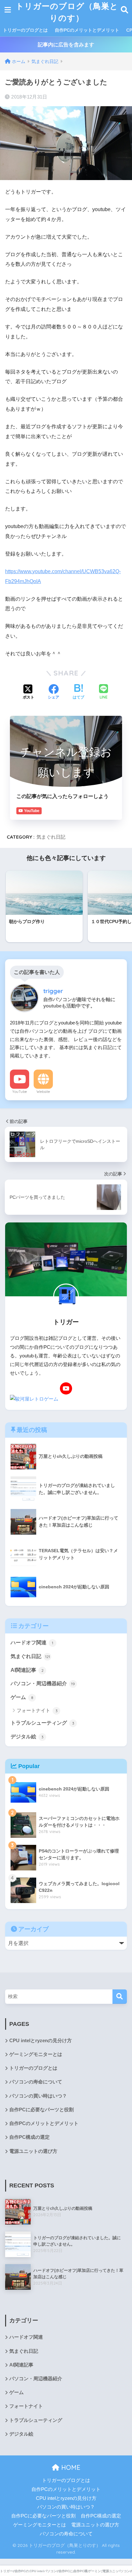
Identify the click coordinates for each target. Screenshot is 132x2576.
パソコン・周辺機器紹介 (43, 1683)
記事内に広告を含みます (66, 45)
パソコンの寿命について (36, 2082)
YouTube (20, 1092)
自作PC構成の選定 (29, 2137)
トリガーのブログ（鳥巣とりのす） (67, 12)
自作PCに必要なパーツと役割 (41, 2110)
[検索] (120, 1997)
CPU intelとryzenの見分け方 (41, 2041)
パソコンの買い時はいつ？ (38, 2096)
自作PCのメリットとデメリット (87, 30)
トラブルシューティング (42, 1723)
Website (43, 1092)
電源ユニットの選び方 (33, 2151)
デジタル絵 (27, 1737)
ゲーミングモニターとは (36, 2054)
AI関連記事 (27, 1670)
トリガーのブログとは (25, 30)
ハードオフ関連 (32, 1643)
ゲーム (22, 1697)
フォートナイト (37, 1710)
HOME (70, 2467)
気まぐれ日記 (51, 837)
